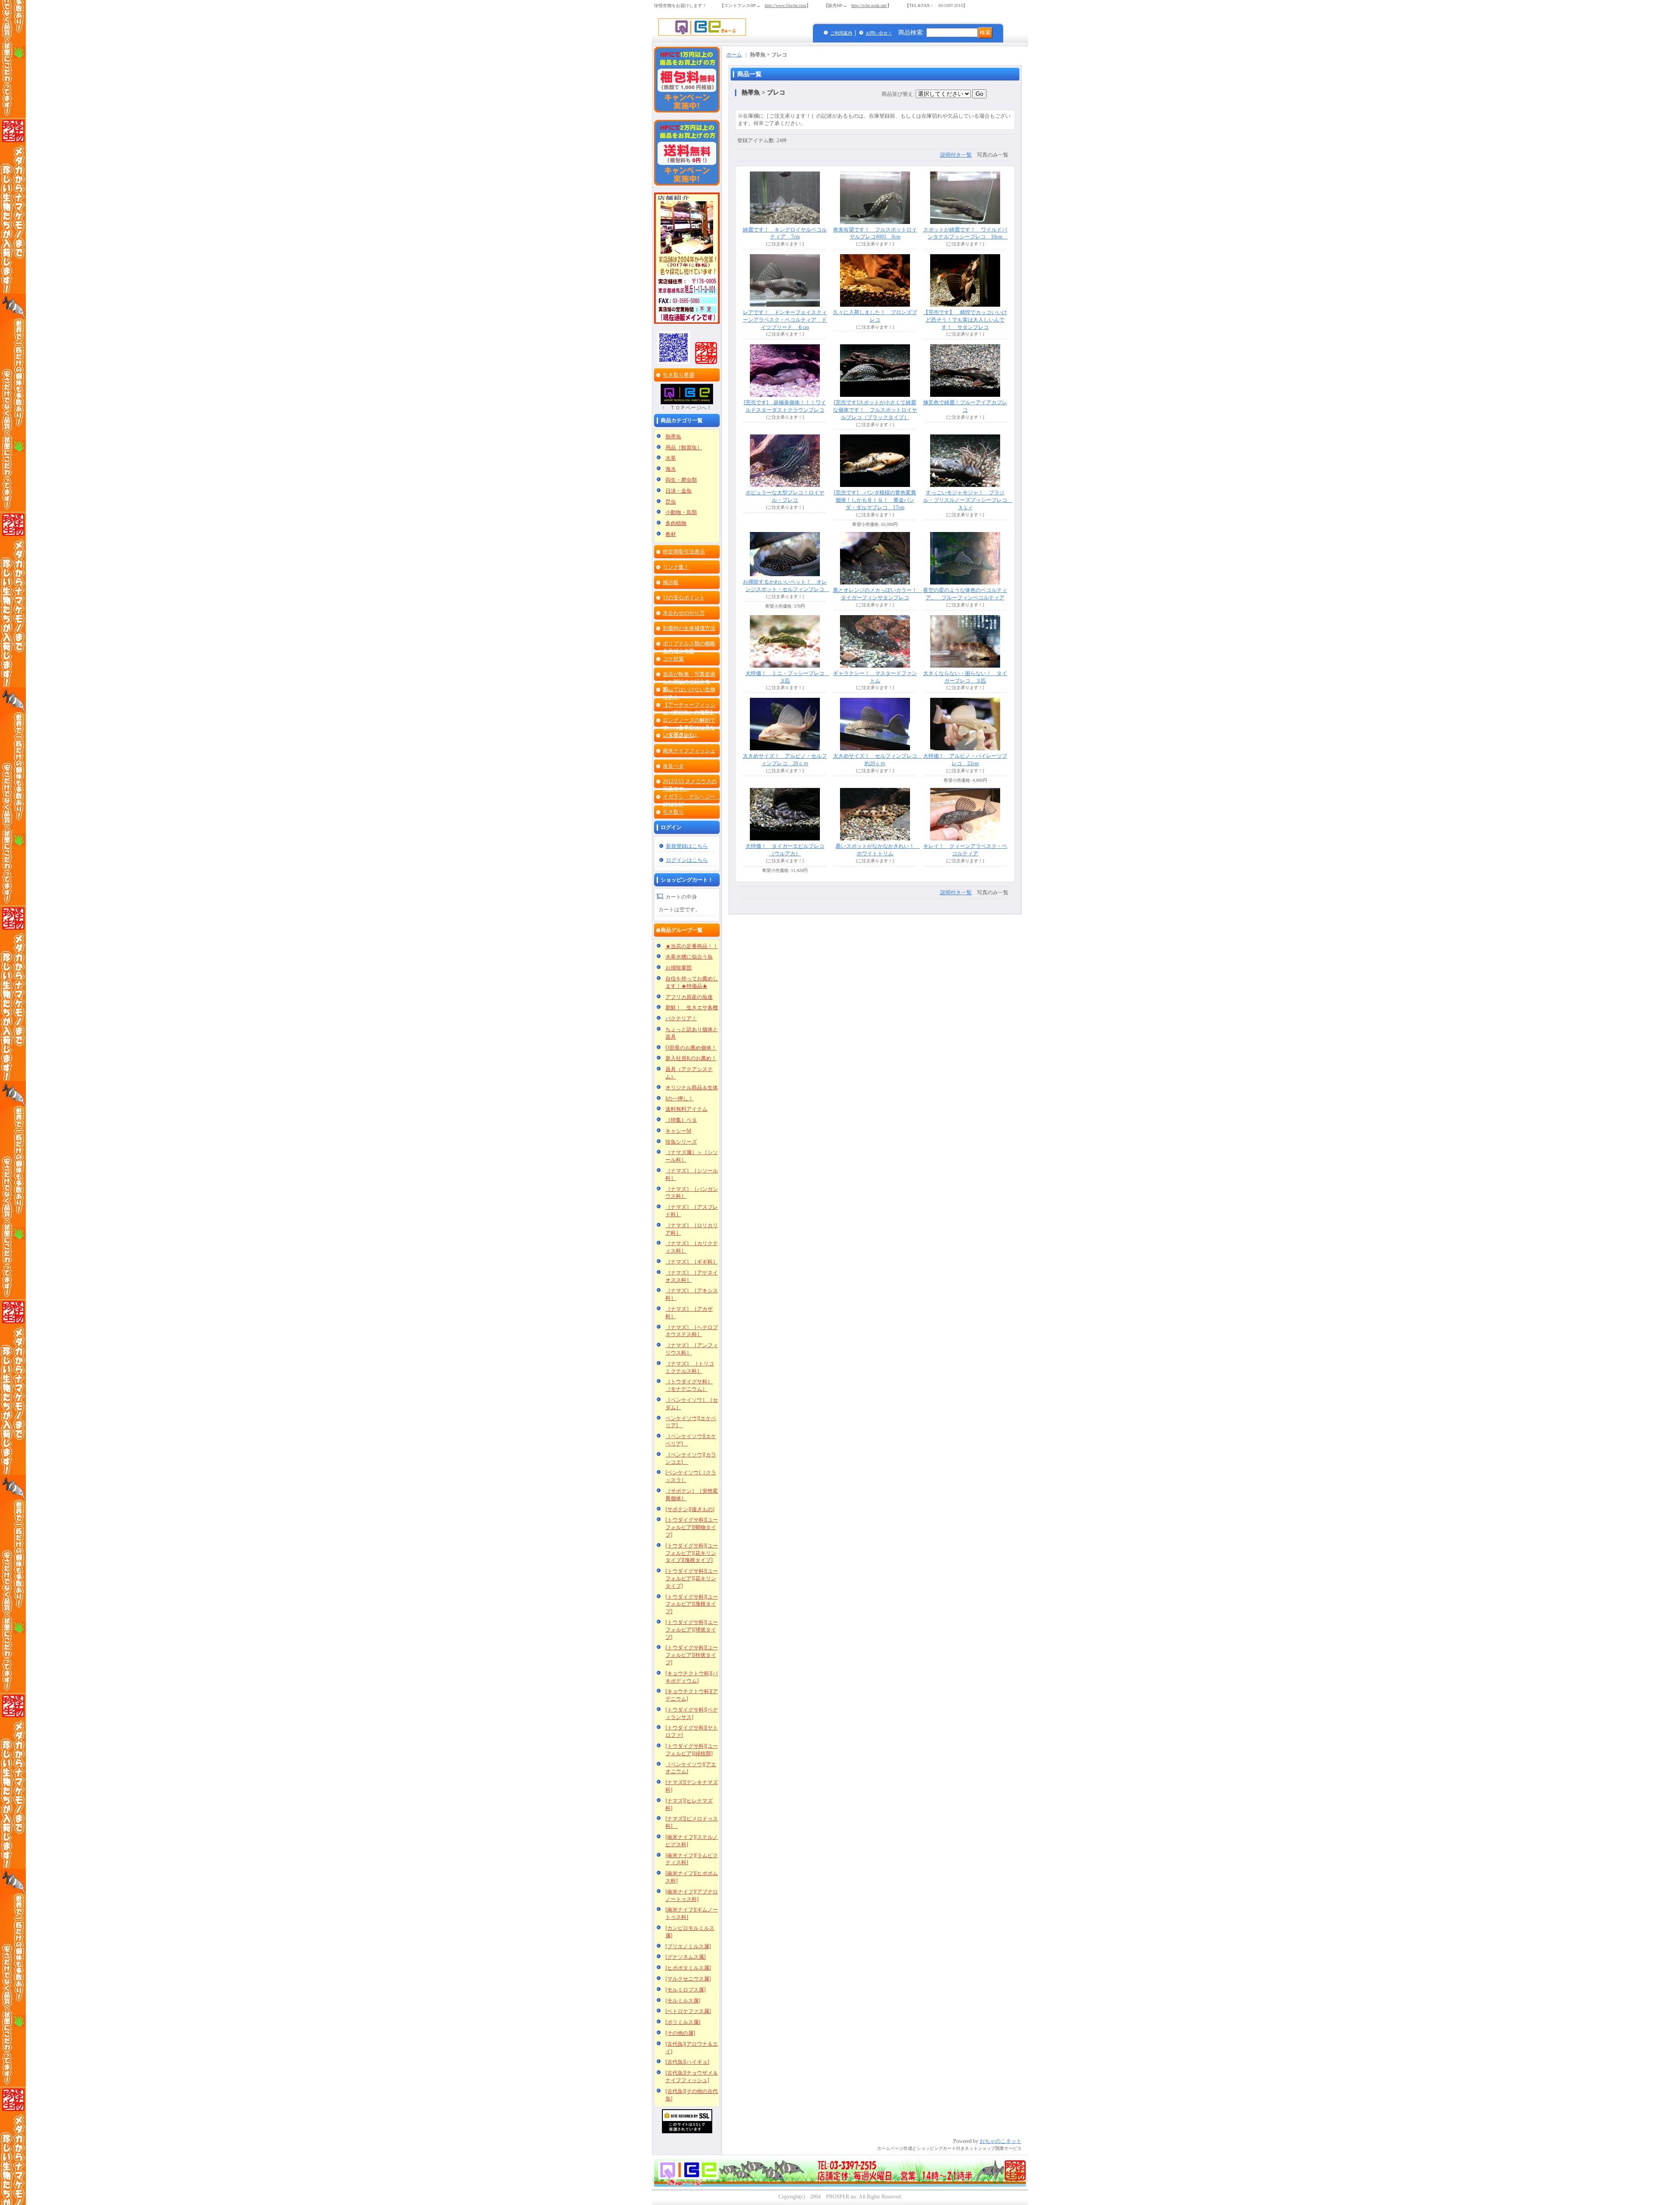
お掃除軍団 (679, 968)
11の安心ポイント (684, 598)
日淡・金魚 (679, 491)
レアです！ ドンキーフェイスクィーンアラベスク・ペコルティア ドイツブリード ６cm (785, 320)
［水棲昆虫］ (679, 735)
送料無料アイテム (686, 1109)
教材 (671, 534)
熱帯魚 (673, 437)
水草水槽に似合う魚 (689, 957)
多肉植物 (676, 523)
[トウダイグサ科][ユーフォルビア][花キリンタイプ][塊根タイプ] (692, 1553)
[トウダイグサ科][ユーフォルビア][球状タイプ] (692, 1630)
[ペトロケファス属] (688, 2011)
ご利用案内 (841, 33)
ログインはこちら (687, 860)
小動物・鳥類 (681, 512)
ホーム (734, 55)
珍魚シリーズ (681, 1142)
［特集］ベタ (681, 1120)
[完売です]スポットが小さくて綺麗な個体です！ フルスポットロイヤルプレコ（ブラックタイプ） (875, 410)
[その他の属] (680, 2033)
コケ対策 (673, 659)
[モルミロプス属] (686, 1990)
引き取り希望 (679, 375)
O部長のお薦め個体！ (691, 1048)
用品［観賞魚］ (684, 448)
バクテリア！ (681, 1018)
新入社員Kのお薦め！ (691, 1058)
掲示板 (671, 582)
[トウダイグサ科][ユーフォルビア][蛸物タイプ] (692, 1527)
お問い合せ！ (879, 33)
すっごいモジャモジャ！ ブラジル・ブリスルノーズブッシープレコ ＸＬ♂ (968, 500)
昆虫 (671, 502)
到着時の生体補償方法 (689, 628)
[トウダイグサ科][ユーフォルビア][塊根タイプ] (692, 1604)
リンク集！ (676, 567)
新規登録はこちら (687, 846)
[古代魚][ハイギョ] (687, 2062)
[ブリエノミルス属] (688, 1946)
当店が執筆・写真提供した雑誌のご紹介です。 (689, 682)
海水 (671, 469)
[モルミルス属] (683, 2001)
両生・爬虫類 (681, 480)
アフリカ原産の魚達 (689, 997)
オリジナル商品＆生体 (692, 1088)
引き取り (673, 812)
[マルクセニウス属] (688, 1979)
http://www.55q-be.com (786, 5)
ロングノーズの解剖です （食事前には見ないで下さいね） (689, 728)
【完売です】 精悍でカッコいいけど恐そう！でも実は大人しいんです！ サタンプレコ (965, 320)
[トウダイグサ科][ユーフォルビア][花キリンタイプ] (692, 1578)
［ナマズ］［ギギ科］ (692, 1262)
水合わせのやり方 (684, 613)
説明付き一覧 (956, 155)
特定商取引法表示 (684, 552)
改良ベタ (673, 766)
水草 (671, 458)
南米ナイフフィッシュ (689, 751)
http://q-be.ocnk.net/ (869, 5)
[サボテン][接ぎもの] (690, 1509)
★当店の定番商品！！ (692, 946)
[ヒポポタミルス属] (688, 1968)
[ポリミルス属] (683, 2022)
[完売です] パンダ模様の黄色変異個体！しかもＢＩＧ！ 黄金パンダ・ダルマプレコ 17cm (875, 500)
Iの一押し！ (679, 1099)
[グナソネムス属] (686, 1957)
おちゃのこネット (1001, 2141)
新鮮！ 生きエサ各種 (692, 1008)
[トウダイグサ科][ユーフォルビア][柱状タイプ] (692, 1655)
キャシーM (678, 1131)
